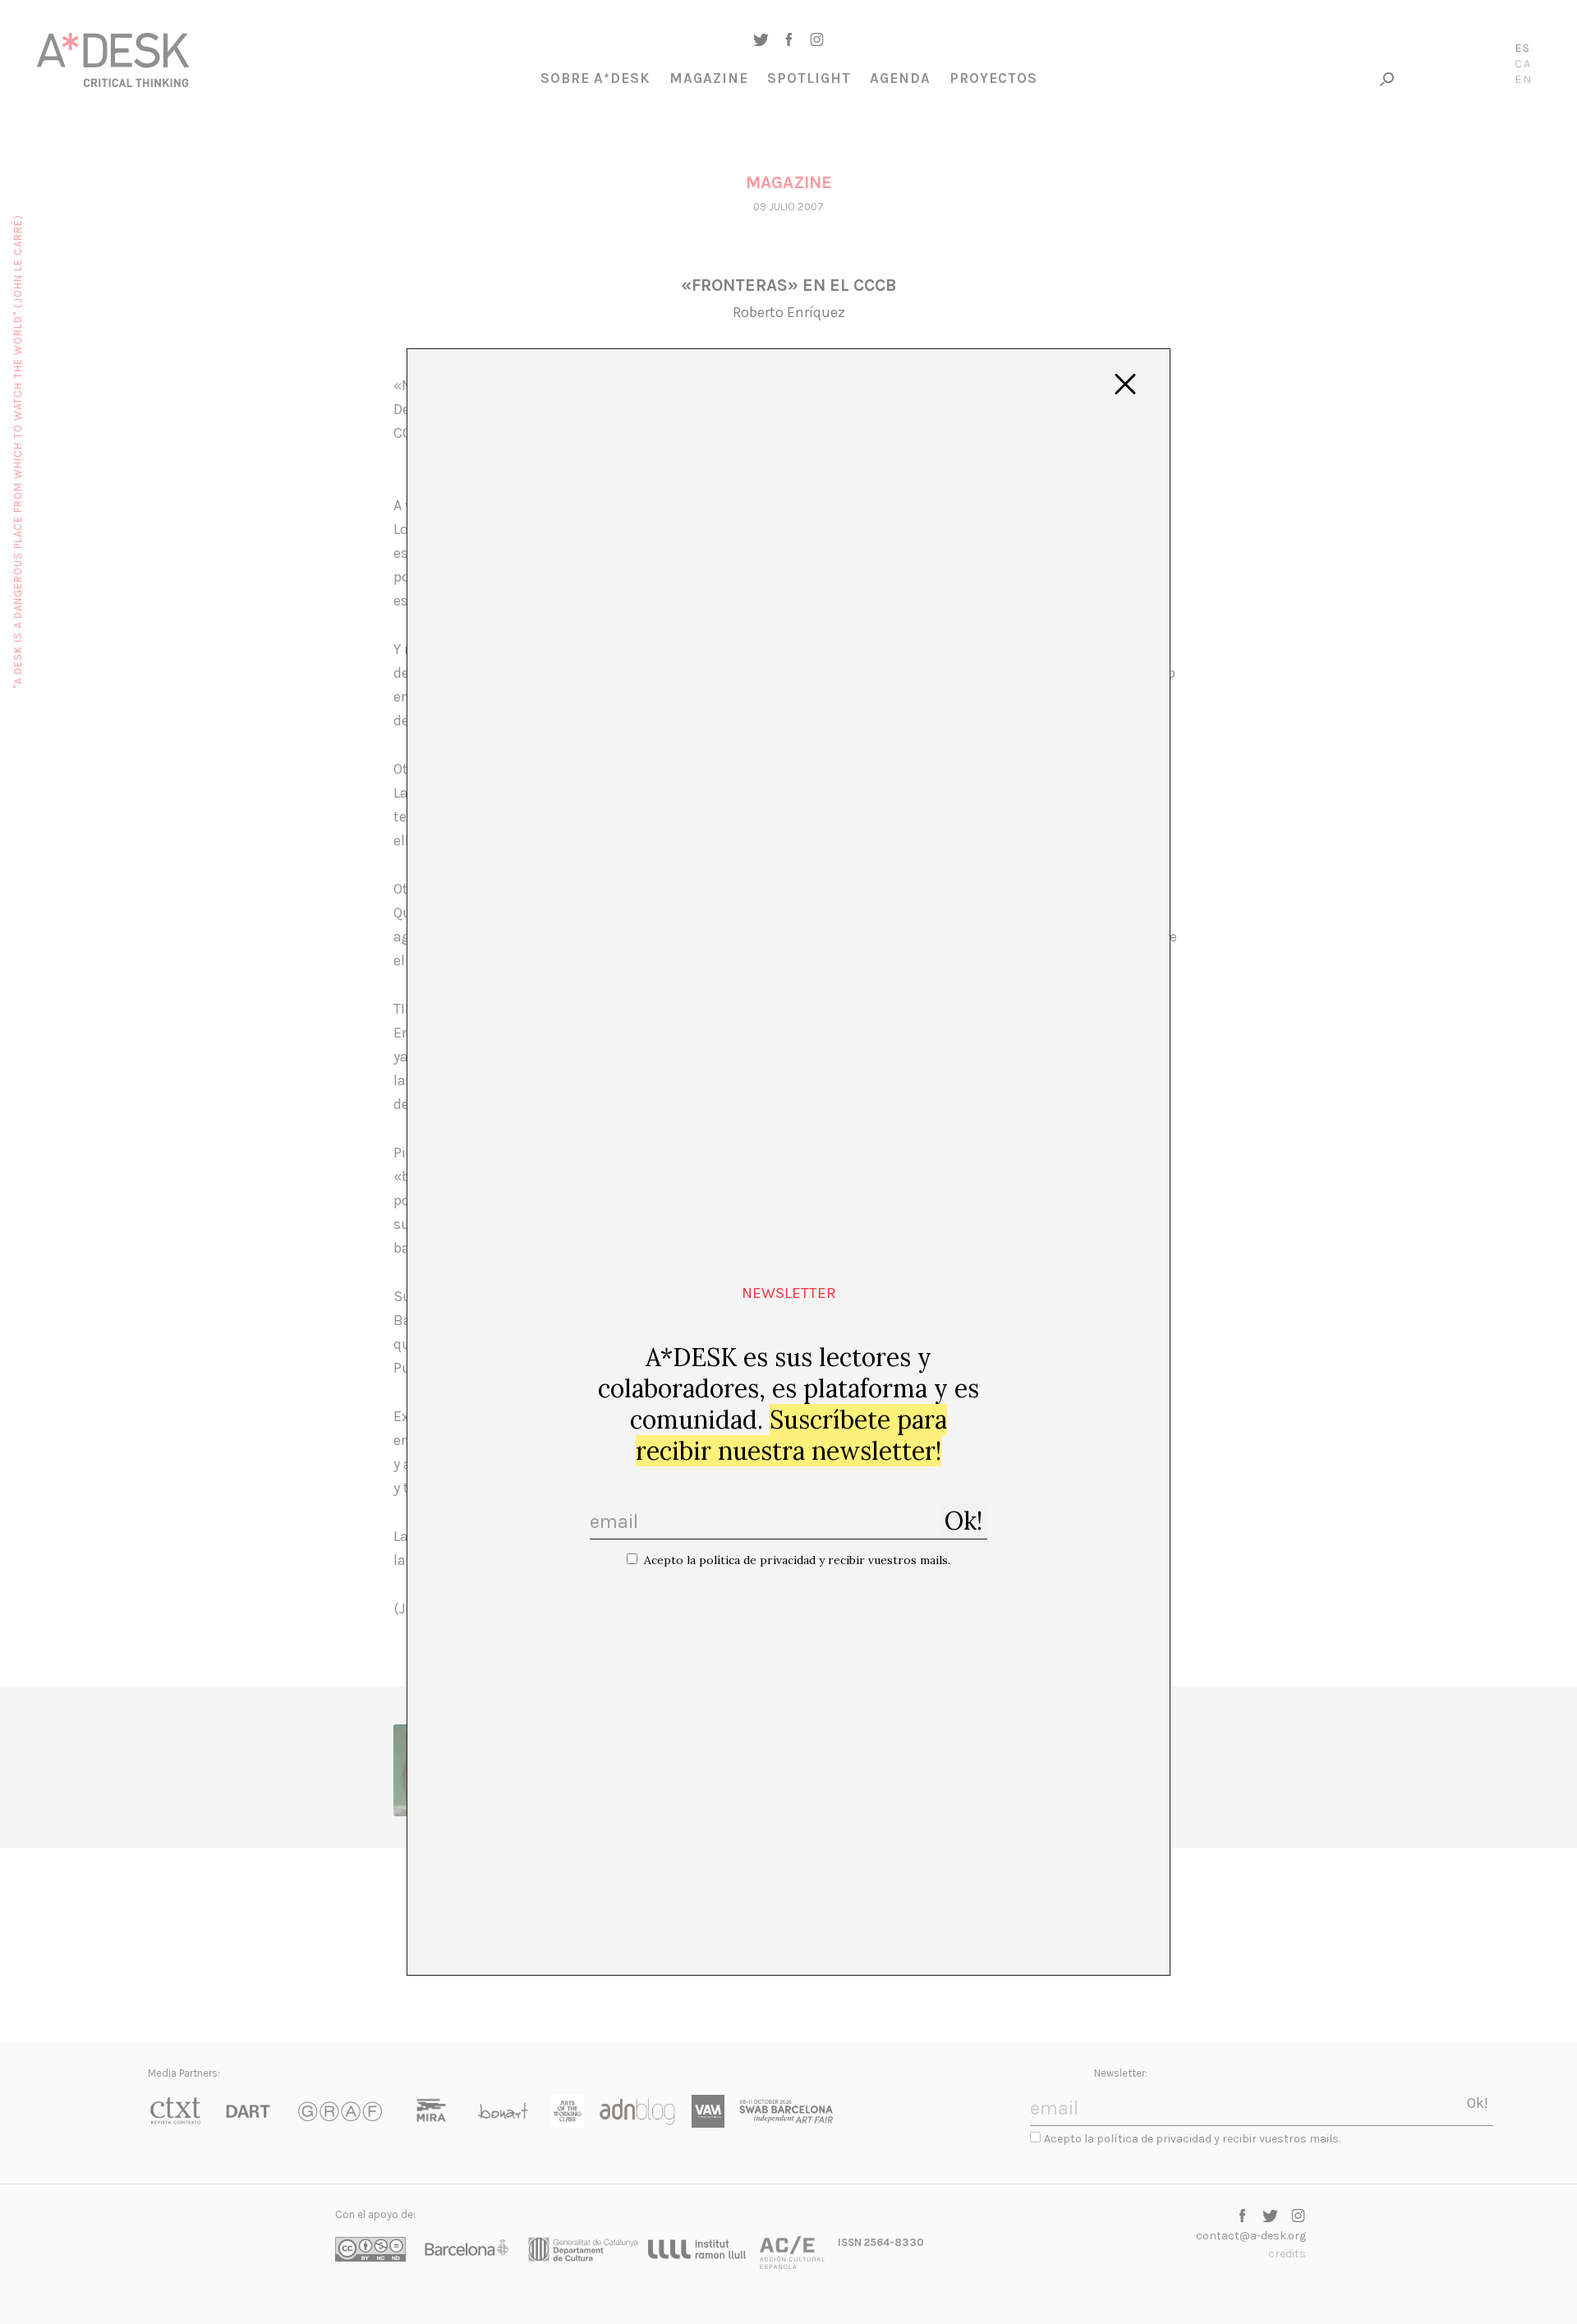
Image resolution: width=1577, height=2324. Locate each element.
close (1125, 384)
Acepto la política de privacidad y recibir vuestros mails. (797, 1560)
